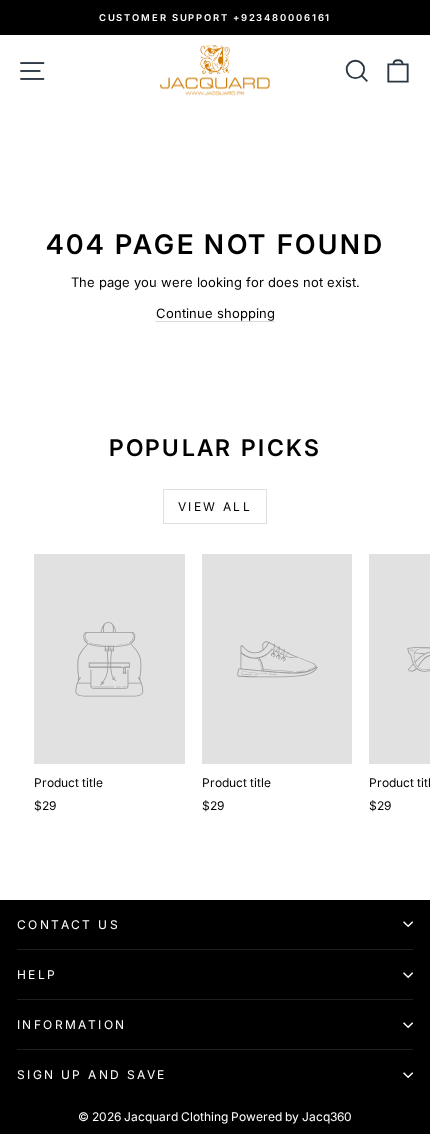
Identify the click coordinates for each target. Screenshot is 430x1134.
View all (215, 506)
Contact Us (68, 924)
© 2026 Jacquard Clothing (153, 1116)
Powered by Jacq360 (291, 1116)
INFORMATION (71, 1024)
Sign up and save (91, 1074)
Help (37, 974)
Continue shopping (215, 313)
